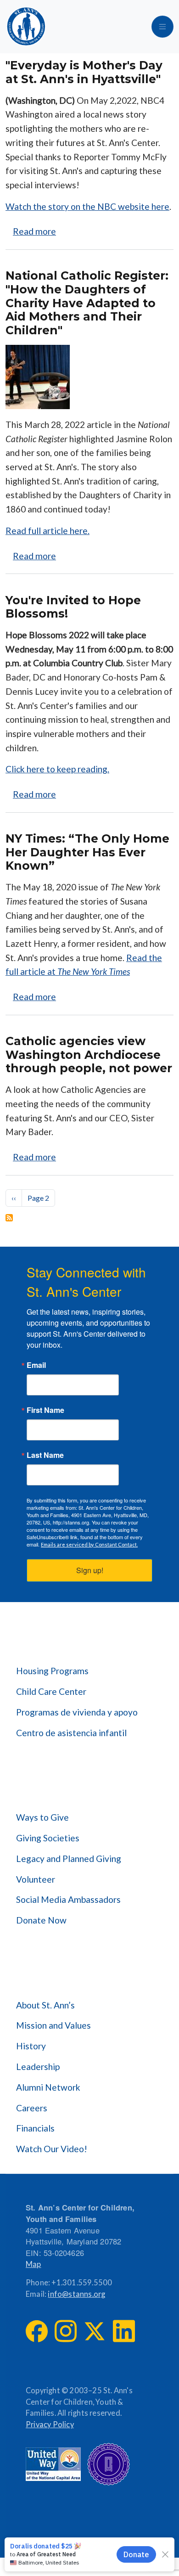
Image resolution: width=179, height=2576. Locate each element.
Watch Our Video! (52, 2149)
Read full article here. (48, 531)
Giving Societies (48, 1838)
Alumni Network (48, 2087)
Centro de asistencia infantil (71, 1733)
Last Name (45, 1455)
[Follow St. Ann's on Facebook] (37, 2331)
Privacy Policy (50, 2424)
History (31, 2046)
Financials (35, 2128)
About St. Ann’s (45, 2005)
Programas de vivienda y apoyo (77, 1712)
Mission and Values (53, 2025)
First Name (45, 1410)
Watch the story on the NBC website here (87, 206)
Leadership (38, 2067)
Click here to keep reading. (57, 769)
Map (34, 2264)
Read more (34, 231)
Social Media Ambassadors (68, 1899)
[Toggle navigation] (162, 27)
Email (36, 1365)
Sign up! (90, 1570)
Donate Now (41, 1920)
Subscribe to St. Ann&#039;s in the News (9, 1218)
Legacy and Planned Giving (69, 1859)
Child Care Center (51, 1691)
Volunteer (36, 1879)
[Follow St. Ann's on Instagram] (66, 2331)
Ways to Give (42, 1817)
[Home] (26, 27)
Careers (32, 2108)
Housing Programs (52, 1671)
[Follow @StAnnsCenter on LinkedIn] (124, 2331)
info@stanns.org (76, 2294)
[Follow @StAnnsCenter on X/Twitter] (95, 2331)
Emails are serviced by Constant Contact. (89, 1544)
